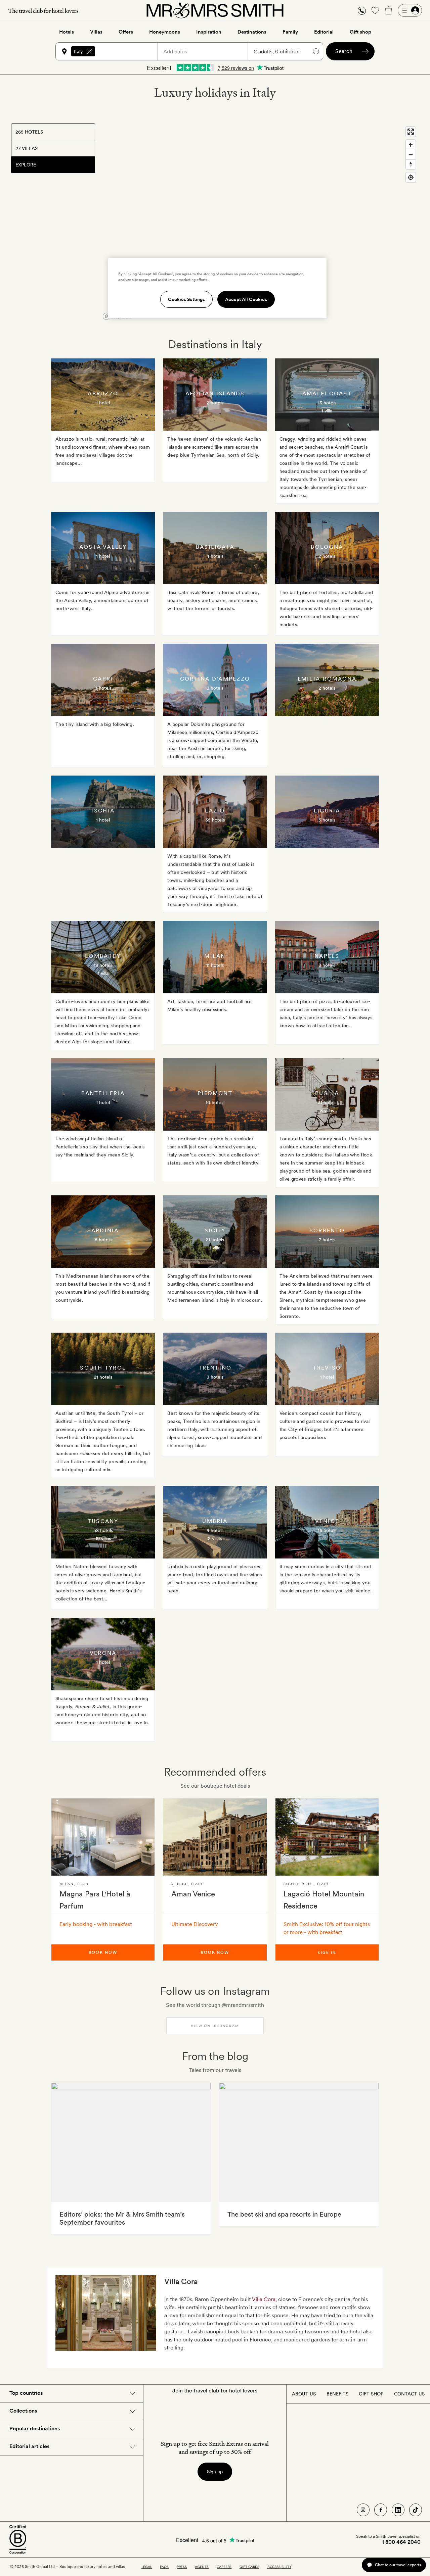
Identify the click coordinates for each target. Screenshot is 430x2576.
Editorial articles (29, 2446)
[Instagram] (363, 2510)
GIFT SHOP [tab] (371, 2394)
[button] (362, 11)
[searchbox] (129, 51)
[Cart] (389, 10)
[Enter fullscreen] (411, 132)
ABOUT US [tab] (304, 2394)
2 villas (215, 1538)
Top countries (26, 2393)
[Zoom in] (411, 145)
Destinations (252, 32)
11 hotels (215, 965)
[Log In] (410, 10)
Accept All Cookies (246, 299)
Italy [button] (78, 51)
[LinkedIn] (398, 2510)
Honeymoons (165, 32)
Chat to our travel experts (398, 2565)
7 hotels (327, 1240)
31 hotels (327, 1102)
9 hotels (215, 1530)
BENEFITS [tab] (337, 2394)
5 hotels (327, 820)
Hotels (67, 32)
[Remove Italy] (90, 51)
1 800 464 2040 (401, 2542)
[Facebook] (381, 2510)
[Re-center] (411, 177)
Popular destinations (35, 2429)
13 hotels (327, 403)
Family (290, 32)
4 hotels (215, 556)
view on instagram (215, 2026)
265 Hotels (29, 132)
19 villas (103, 1538)
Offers (126, 32)
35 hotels (215, 820)
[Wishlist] (375, 10)
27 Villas (27, 148)
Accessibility (279, 2567)
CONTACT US (409, 2394)
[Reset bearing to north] (411, 164)
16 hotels (327, 1530)
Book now (103, 1952)
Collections (23, 2411)
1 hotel (103, 403)
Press (182, 2567)
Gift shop (360, 32)
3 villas (327, 1110)
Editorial (324, 32)
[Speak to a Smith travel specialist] (362, 10)
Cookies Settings (186, 299)
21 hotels (215, 1240)
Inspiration (209, 32)
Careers (224, 2567)
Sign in (327, 1952)
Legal (147, 2567)
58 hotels (103, 1530)
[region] (260, 223)
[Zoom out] (411, 155)
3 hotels (103, 688)
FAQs (164, 2567)
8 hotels (103, 1240)
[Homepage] (215, 10)
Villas (96, 32)
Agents (202, 2567)
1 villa (327, 411)
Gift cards (249, 2567)
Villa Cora (264, 2299)
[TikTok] (416, 2510)
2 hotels (215, 403)
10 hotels (215, 1102)
